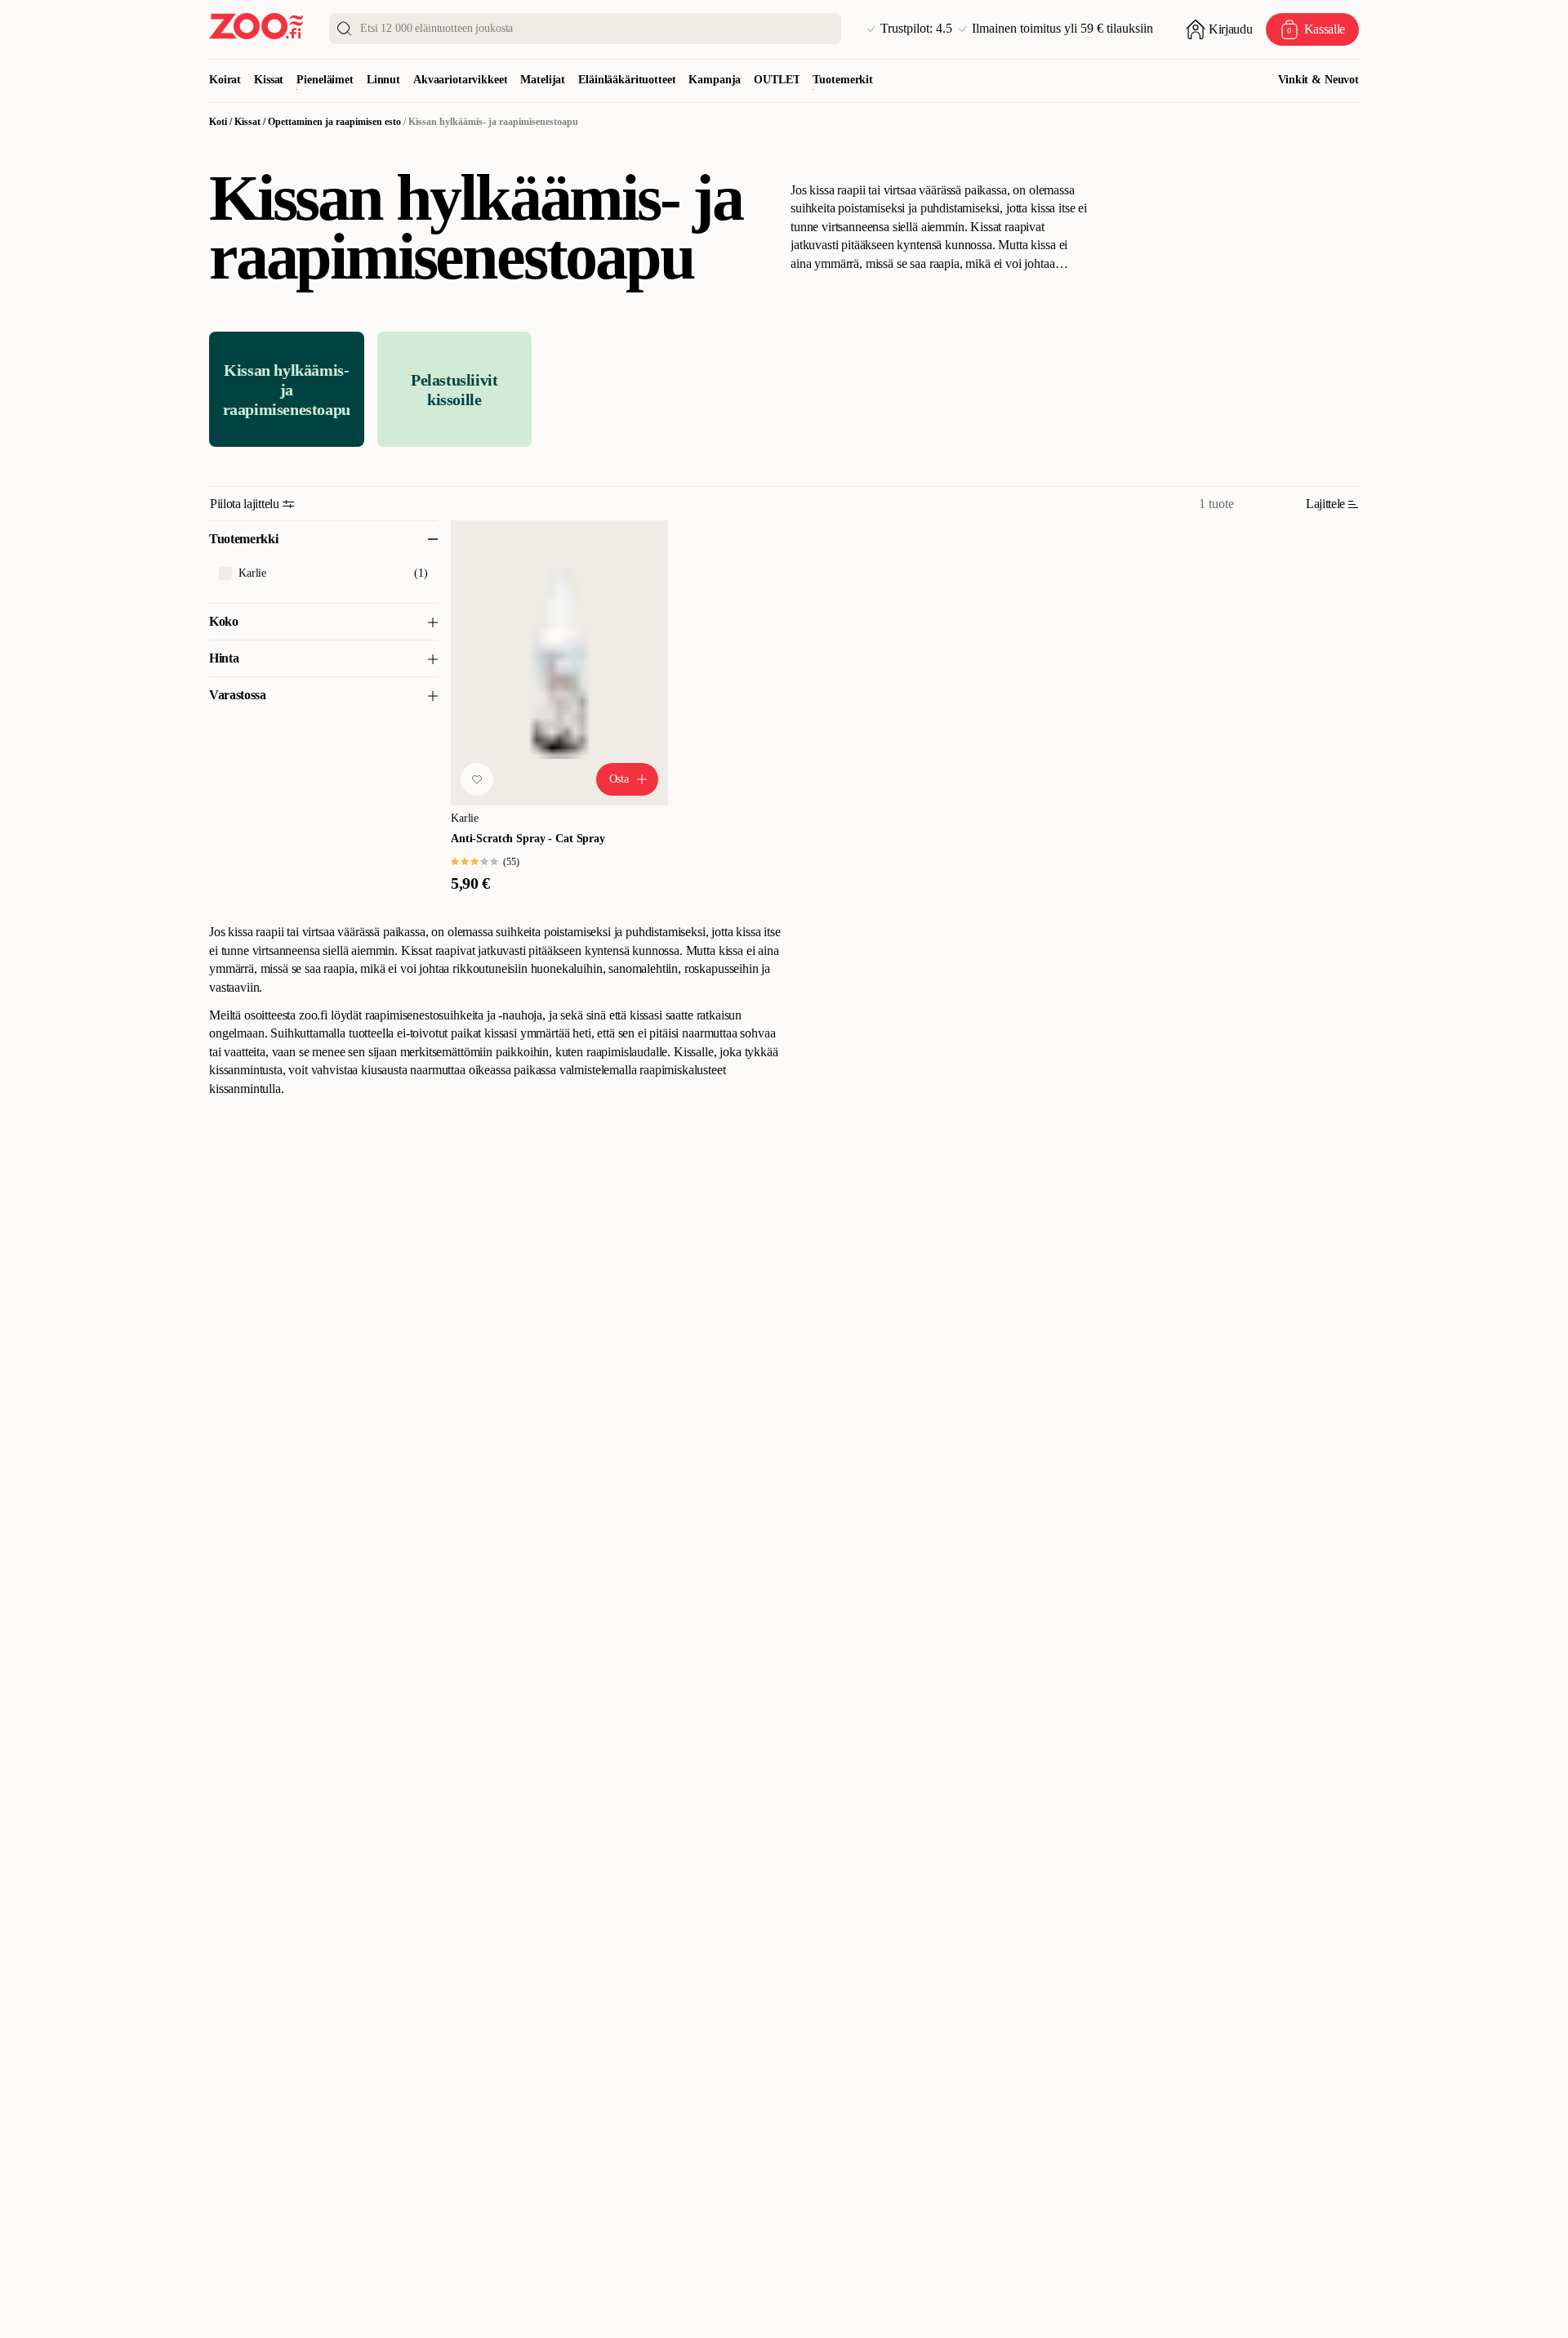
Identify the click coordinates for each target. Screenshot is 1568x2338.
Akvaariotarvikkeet (460, 80)
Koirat (225, 80)
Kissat (269, 80)
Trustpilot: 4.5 (916, 29)
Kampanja (715, 80)
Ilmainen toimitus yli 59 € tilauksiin (1062, 29)
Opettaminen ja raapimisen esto (334, 122)
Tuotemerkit (842, 80)
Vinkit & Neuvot (1319, 80)
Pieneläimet (325, 80)
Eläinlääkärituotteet (627, 80)
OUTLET (777, 80)
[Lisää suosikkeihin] (477, 779)
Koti (218, 122)
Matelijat (543, 80)
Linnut (383, 80)
